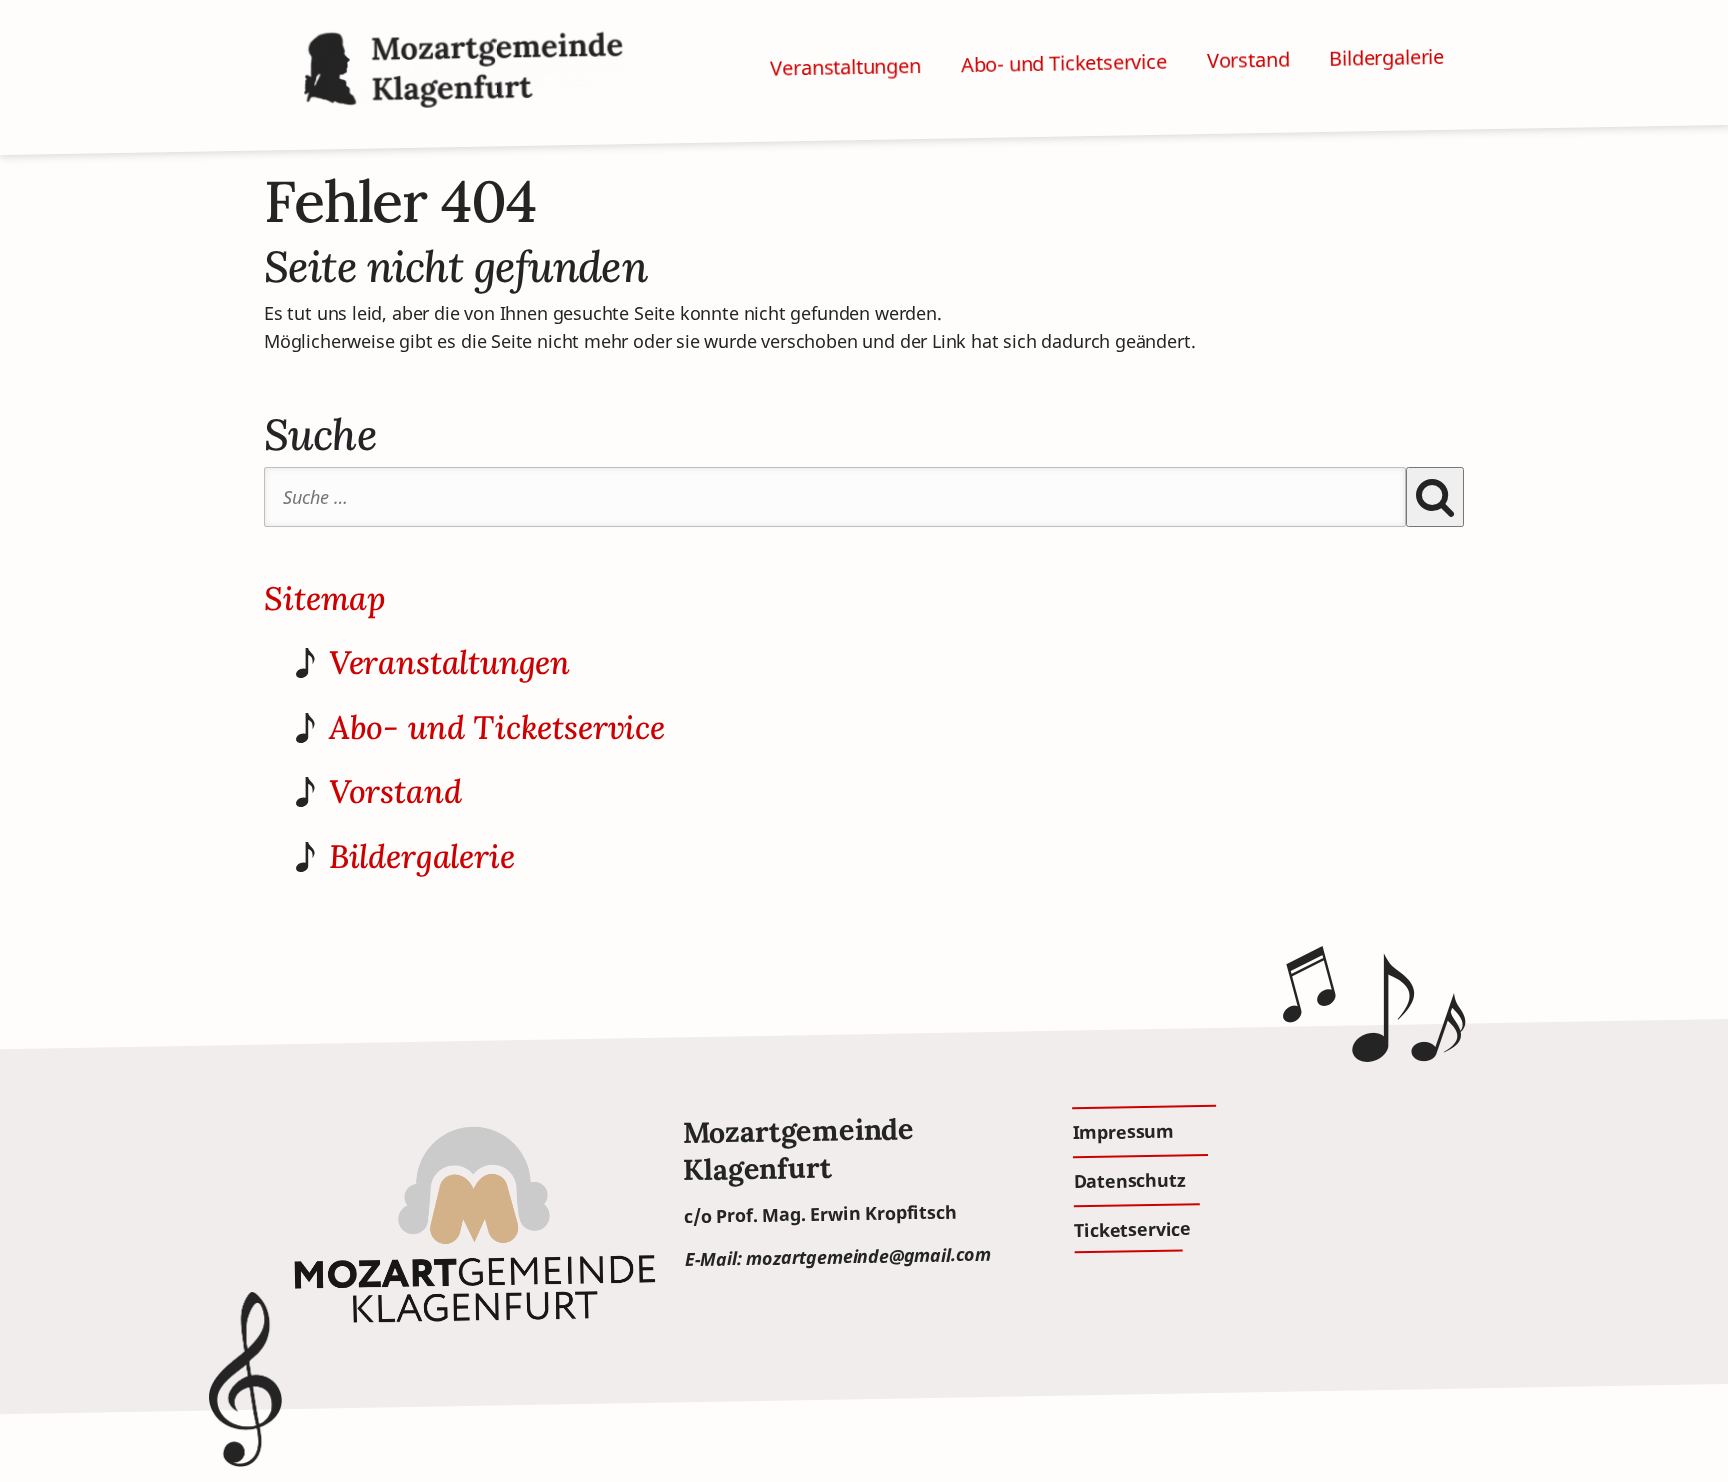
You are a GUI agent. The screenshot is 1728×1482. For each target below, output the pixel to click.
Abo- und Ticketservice (1064, 63)
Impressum (1123, 1131)
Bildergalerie (1386, 57)
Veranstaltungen (845, 67)
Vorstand (1248, 60)
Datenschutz (1129, 1180)
